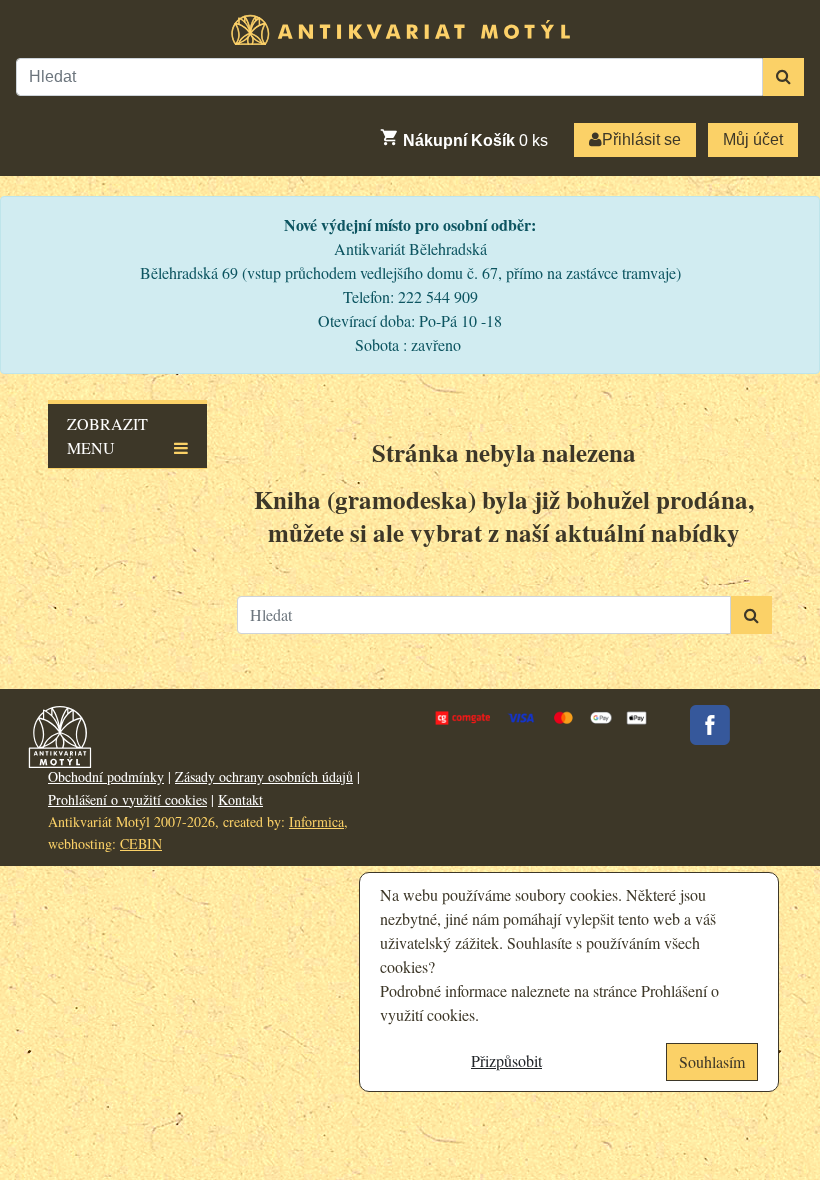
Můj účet (753, 139)
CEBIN (141, 843)
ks (475, 140)
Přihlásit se (641, 139)
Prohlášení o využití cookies (127, 799)
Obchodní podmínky (106, 776)
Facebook (710, 725)
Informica (316, 821)
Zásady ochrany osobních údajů (264, 776)
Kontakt (240, 799)
